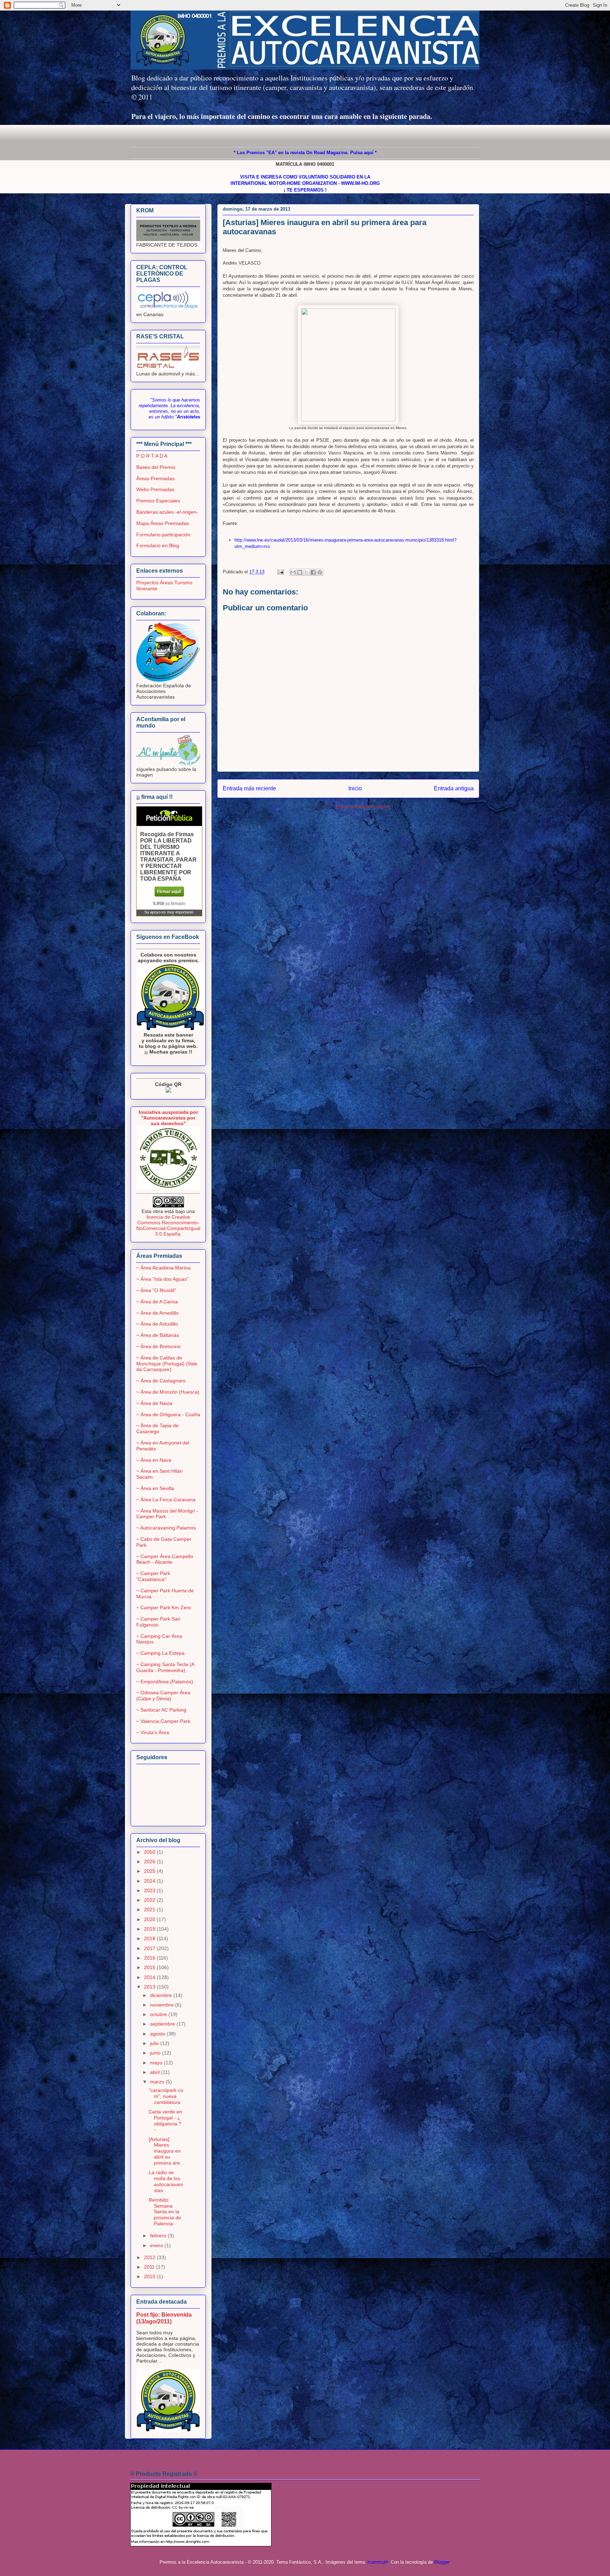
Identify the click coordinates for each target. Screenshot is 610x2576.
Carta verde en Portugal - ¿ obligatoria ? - (165, 2120)
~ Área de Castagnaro (161, 1381)
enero (157, 2245)
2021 (150, 1910)
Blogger (442, 2562)
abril (156, 2072)
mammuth (378, 2562)
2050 (150, 1852)
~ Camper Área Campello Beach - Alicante (165, 1559)
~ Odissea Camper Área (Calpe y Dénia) (163, 1696)
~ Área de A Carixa (157, 1302)
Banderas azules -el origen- (167, 512)
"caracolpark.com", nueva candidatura (166, 2096)
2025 (150, 1871)
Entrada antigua (454, 788)
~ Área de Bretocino (159, 1346)
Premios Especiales (158, 501)
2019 (150, 1929)
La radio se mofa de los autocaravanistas (166, 2181)
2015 (150, 1967)
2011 (150, 2267)
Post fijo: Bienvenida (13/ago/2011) (164, 2318)
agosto (158, 2034)
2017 (150, 1948)
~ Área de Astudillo (157, 1324)
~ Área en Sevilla (155, 1488)
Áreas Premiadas (156, 478)
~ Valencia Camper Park (163, 1721)
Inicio (355, 788)
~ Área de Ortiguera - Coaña (168, 1414)
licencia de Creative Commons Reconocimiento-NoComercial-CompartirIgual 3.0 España (168, 1225)
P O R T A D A (152, 456)
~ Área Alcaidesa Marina (163, 1268)
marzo (158, 2082)
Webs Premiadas (155, 489)
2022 (150, 1900)
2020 (150, 1919)
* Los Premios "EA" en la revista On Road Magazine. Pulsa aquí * (305, 153)
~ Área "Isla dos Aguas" (162, 1279)
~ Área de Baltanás (158, 1335)
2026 (150, 1862)
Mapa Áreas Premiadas (163, 523)
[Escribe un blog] (300, 572)
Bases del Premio (156, 467)
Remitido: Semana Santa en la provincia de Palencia (165, 2212)
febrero (159, 2236)
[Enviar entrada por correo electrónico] (280, 572)
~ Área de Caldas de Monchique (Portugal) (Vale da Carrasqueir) (167, 1364)
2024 (150, 1881)
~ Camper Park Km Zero (164, 1607)
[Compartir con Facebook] (313, 572)
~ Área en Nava (154, 1460)
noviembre (163, 2005)
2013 (150, 1987)
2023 (150, 1890)
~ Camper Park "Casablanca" (153, 1576)
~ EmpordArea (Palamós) (165, 1682)
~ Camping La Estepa (160, 1653)
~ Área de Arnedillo (157, 1313)
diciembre (162, 1995)
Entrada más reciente (249, 788)
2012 (150, 2257)
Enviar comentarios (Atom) (363, 807)
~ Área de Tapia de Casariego (157, 1428)
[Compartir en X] (306, 572)
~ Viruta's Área (153, 1732)
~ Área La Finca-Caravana (166, 1500)
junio (156, 2053)
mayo (157, 2063)
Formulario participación (163, 535)
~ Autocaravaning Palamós (166, 1528)
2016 (150, 1958)
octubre (159, 2014)
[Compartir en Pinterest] (320, 572)
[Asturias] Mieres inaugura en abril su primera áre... (166, 2151)
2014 (150, 1977)
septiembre (163, 2024)
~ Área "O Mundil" (156, 1290)
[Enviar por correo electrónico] (293, 572)
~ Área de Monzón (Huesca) (168, 1392)
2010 (150, 2276)
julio (155, 2043)
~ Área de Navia (154, 1403)
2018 (150, 1938)
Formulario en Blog (158, 545)
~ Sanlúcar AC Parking (161, 1710)
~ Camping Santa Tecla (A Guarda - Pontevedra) (165, 1667)
